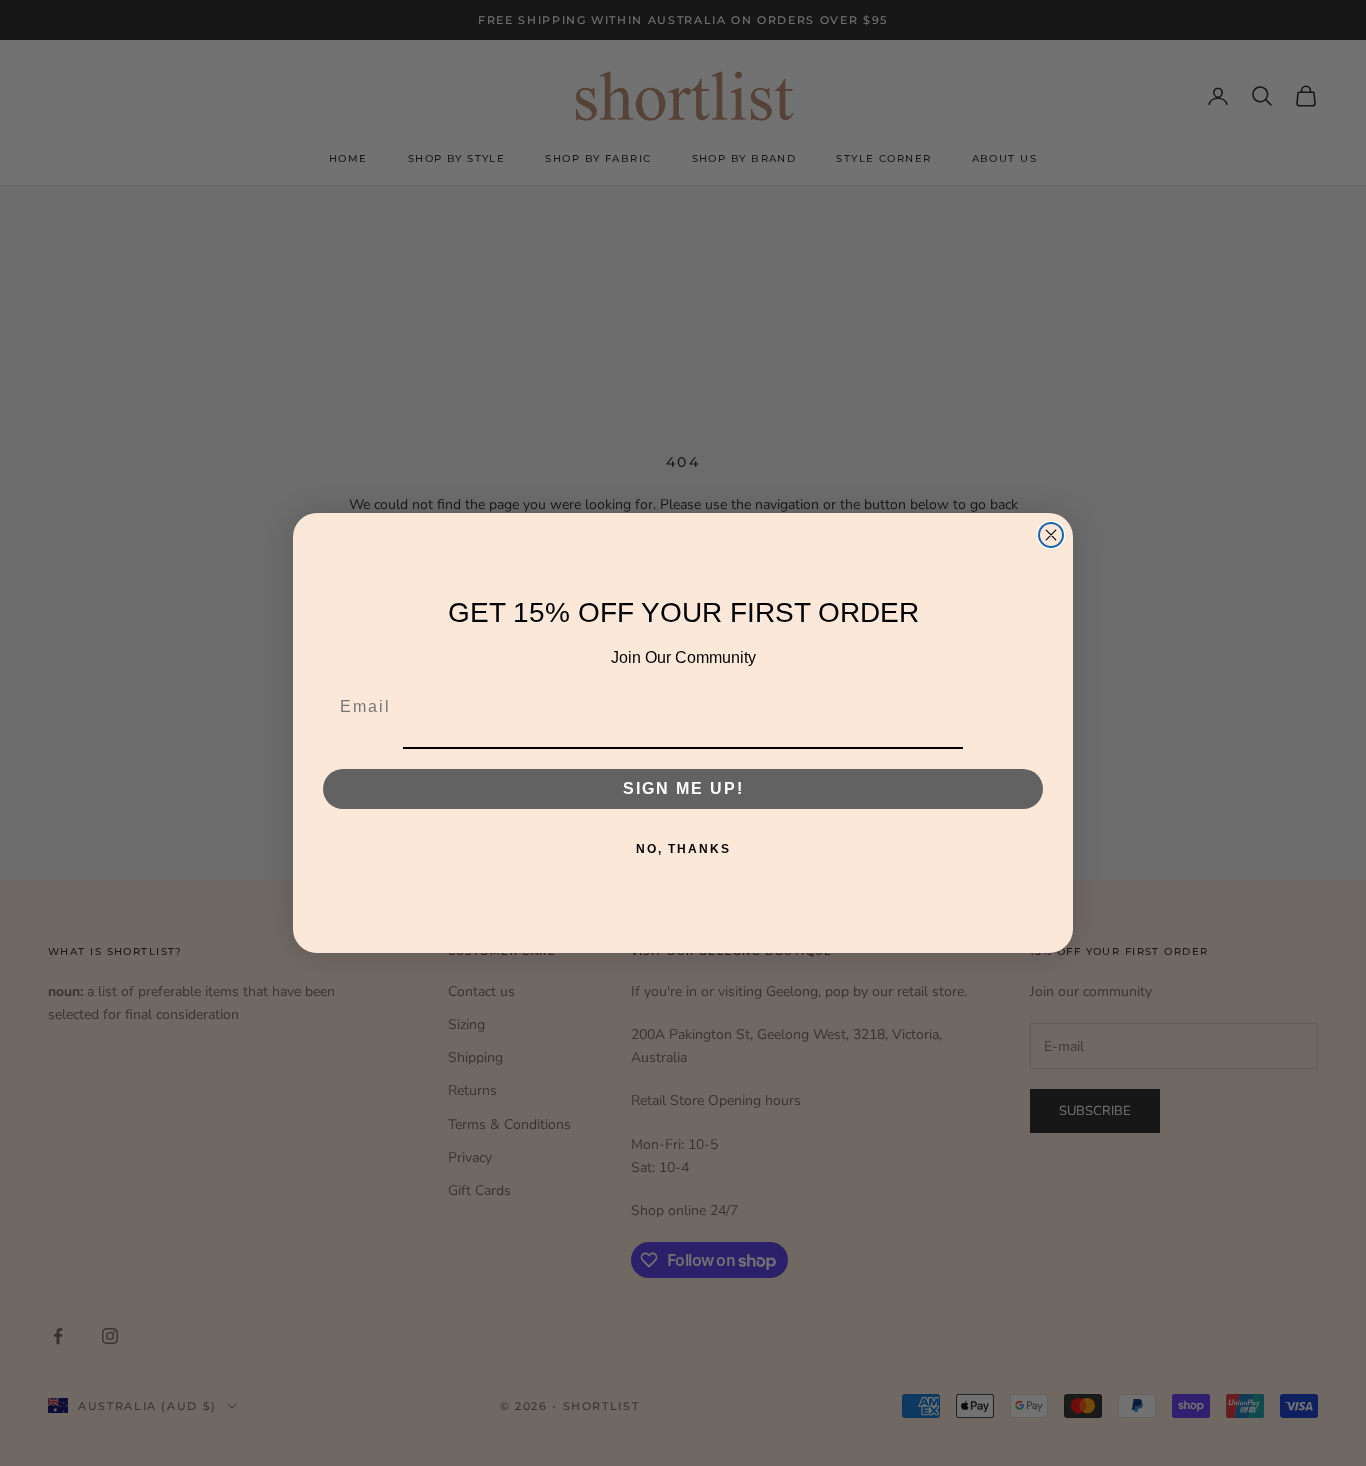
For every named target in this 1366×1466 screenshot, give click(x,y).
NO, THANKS (683, 849)
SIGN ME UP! (683, 788)
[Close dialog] (1051, 535)
